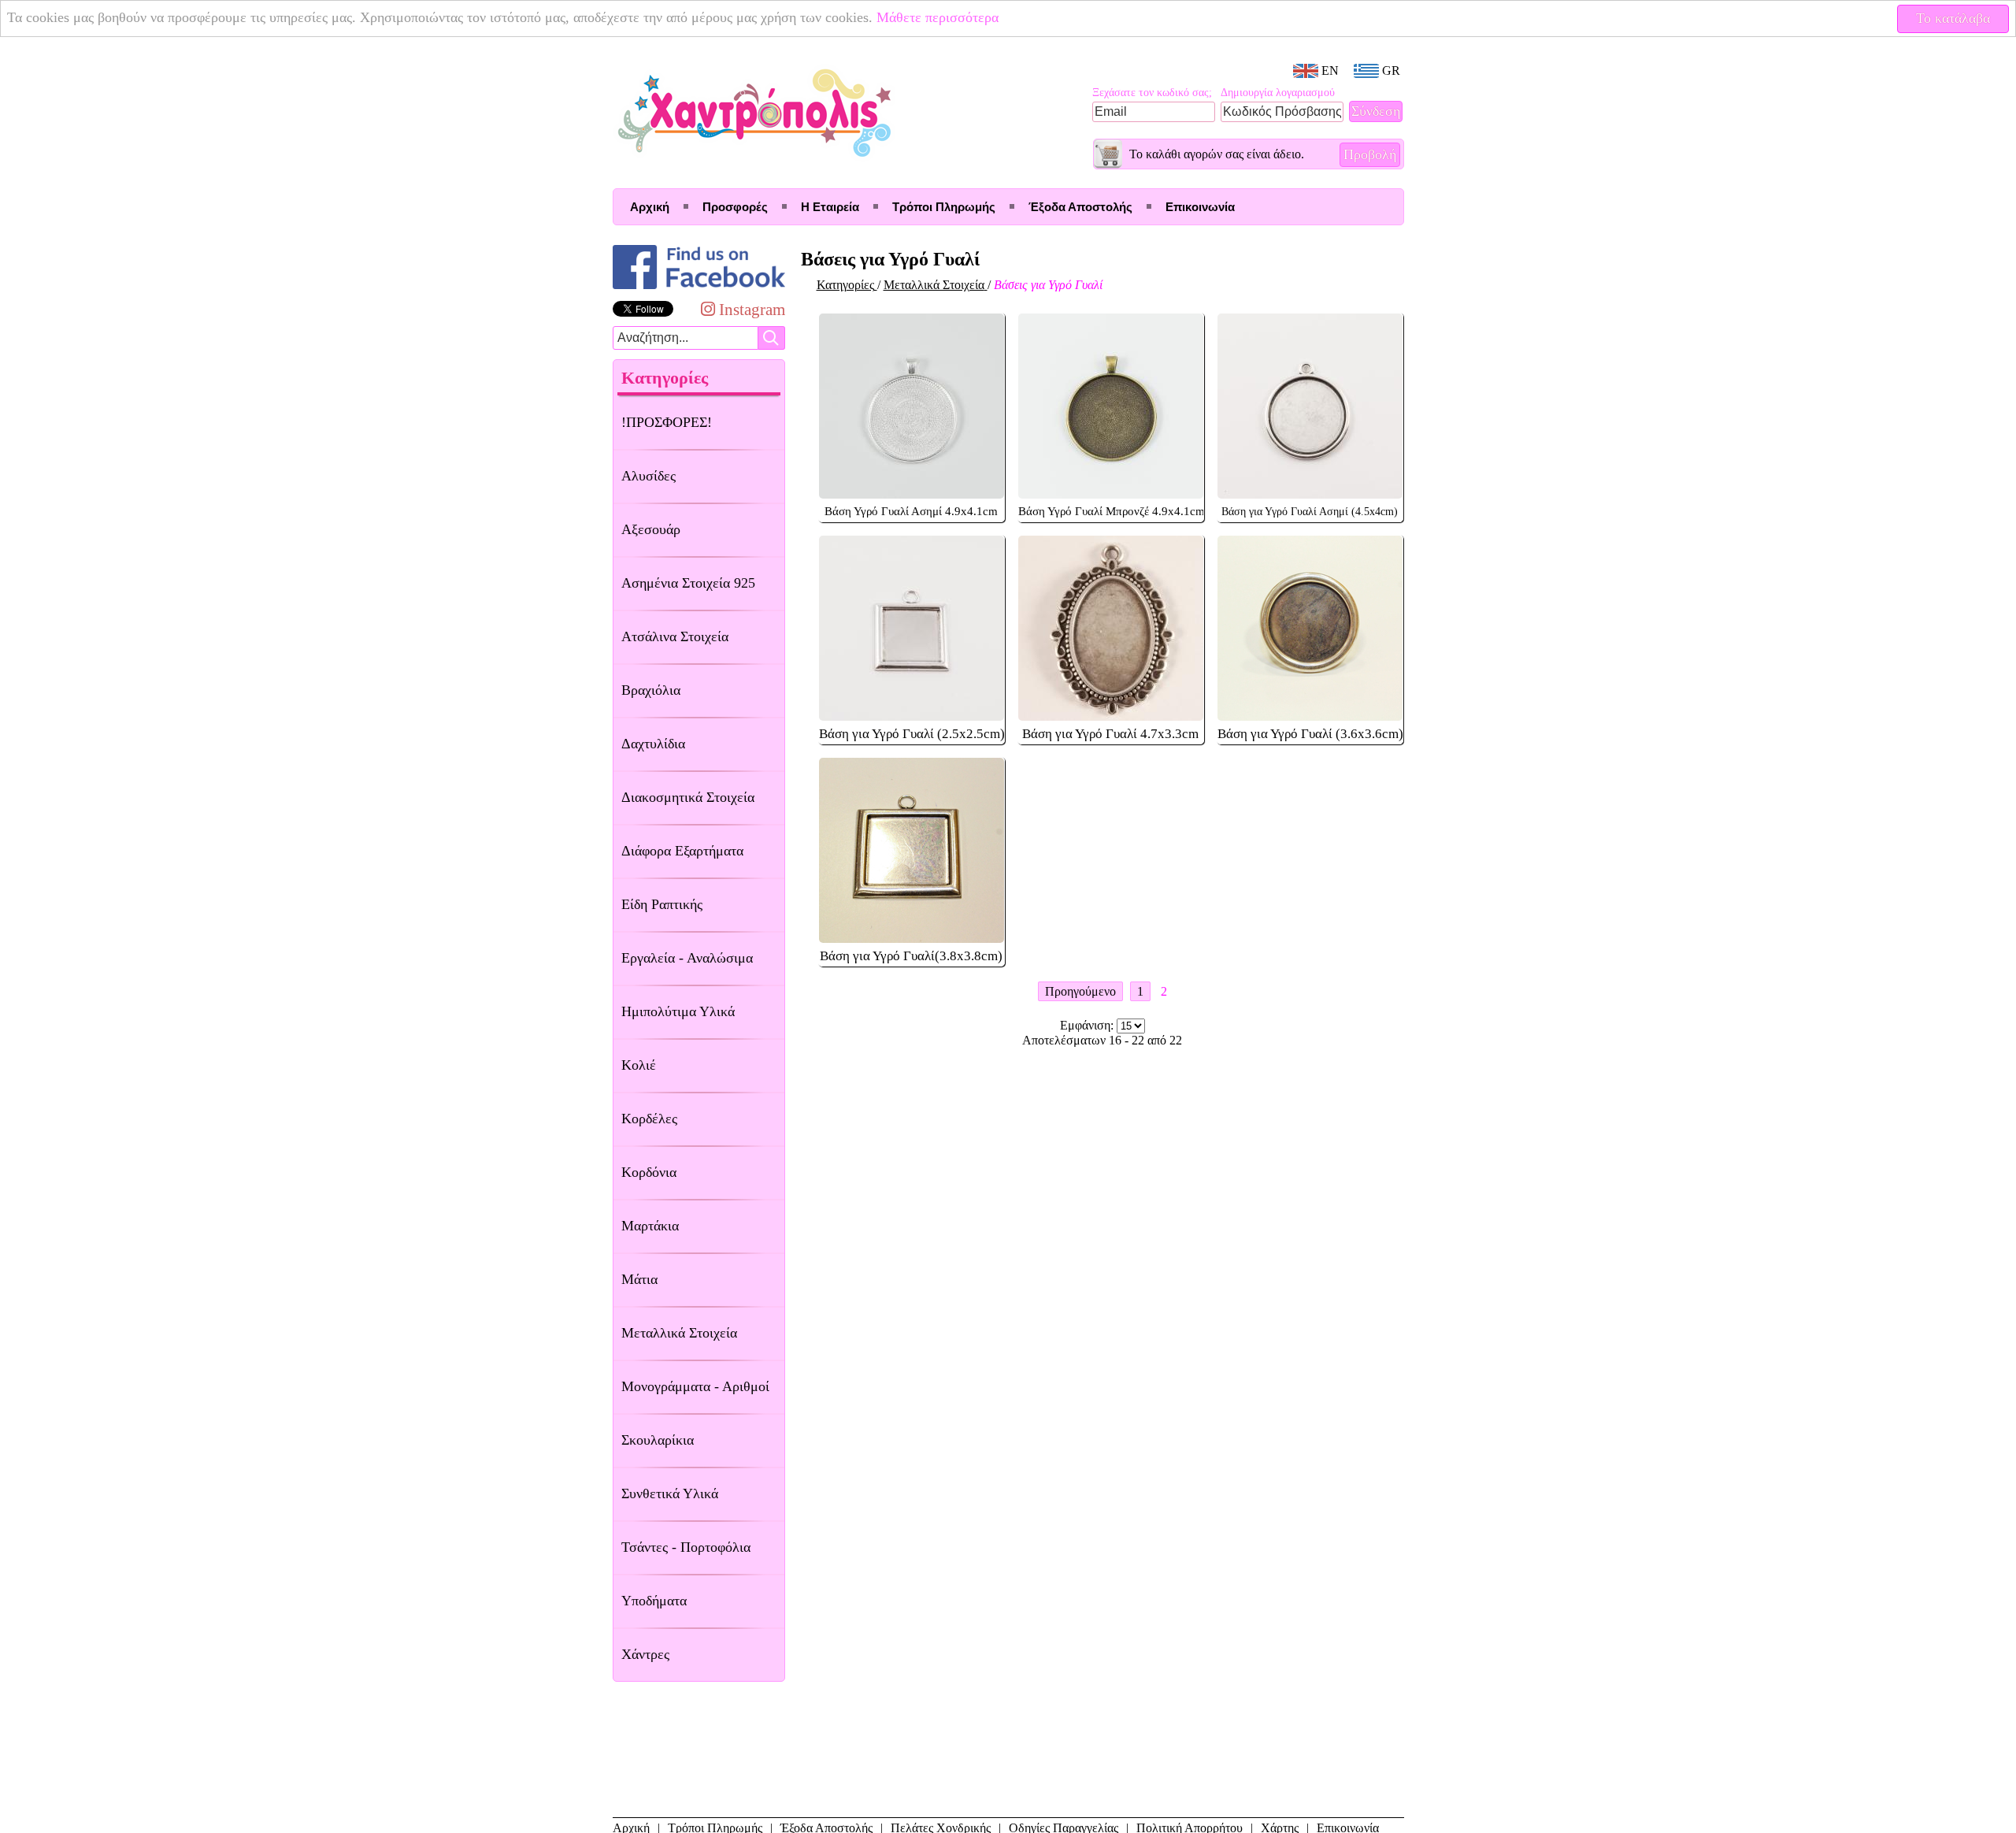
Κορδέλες (649, 1119)
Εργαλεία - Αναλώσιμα (687, 958)
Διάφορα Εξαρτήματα (682, 851)
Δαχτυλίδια (653, 744)
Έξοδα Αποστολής (1080, 207)
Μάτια (639, 1279)
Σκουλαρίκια (658, 1440)
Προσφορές (735, 207)
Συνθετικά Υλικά (670, 1493)
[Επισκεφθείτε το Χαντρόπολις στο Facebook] (699, 289)
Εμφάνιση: (1088, 1025)
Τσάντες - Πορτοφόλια (686, 1547)
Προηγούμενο (1080, 991)
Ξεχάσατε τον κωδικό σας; (1152, 93)
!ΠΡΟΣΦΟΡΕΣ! (667, 422)
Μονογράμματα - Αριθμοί (695, 1386)
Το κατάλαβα (1953, 18)
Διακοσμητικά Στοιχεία (688, 797)
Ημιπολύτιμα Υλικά (678, 1011)
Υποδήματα (654, 1601)
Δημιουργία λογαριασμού (1278, 93)
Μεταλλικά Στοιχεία (679, 1333)
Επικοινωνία (1200, 207)
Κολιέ (639, 1065)
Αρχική (650, 207)
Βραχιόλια (651, 690)
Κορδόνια (649, 1172)
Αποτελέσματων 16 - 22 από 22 (1102, 1040)
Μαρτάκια (650, 1226)
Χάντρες (645, 1654)
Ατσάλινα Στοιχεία (675, 636)
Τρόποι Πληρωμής (944, 207)
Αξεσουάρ (651, 529)
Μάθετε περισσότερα (938, 18)
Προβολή (1370, 154)
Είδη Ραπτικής (662, 904)
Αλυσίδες (649, 476)
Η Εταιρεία (830, 207)
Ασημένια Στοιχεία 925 (688, 583)
